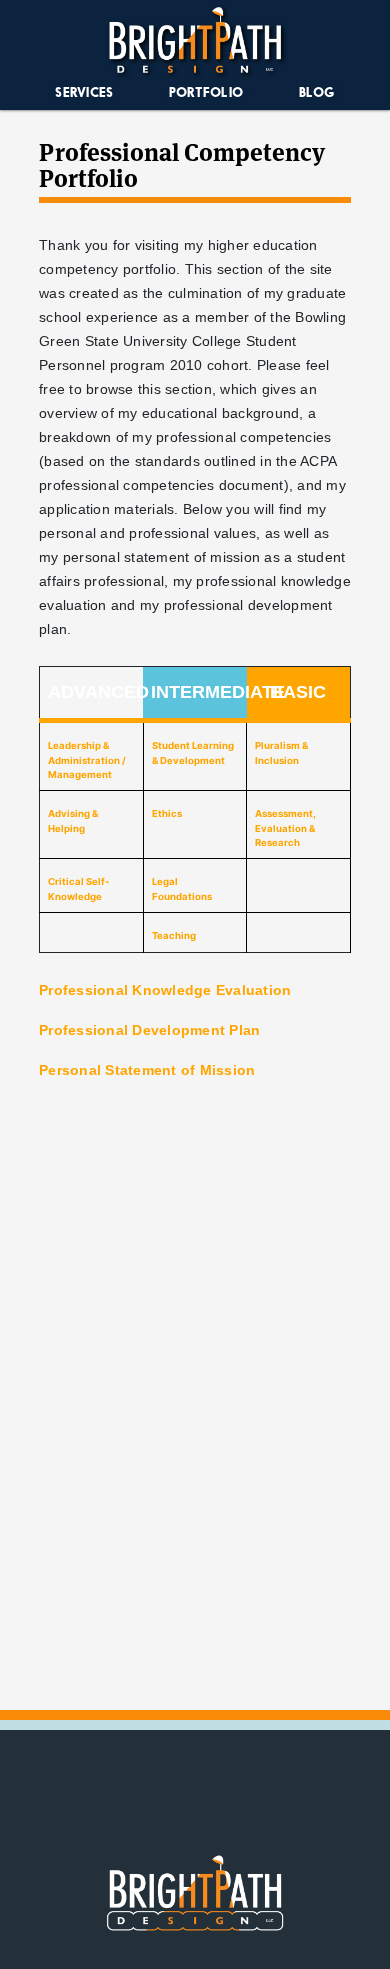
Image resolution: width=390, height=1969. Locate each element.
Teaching (174, 935)
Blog (317, 92)
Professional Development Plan (149, 1030)
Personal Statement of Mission (147, 1070)
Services (84, 92)
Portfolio (206, 92)
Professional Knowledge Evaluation (165, 990)
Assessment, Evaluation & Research (285, 828)
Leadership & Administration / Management (87, 760)
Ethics (167, 813)
